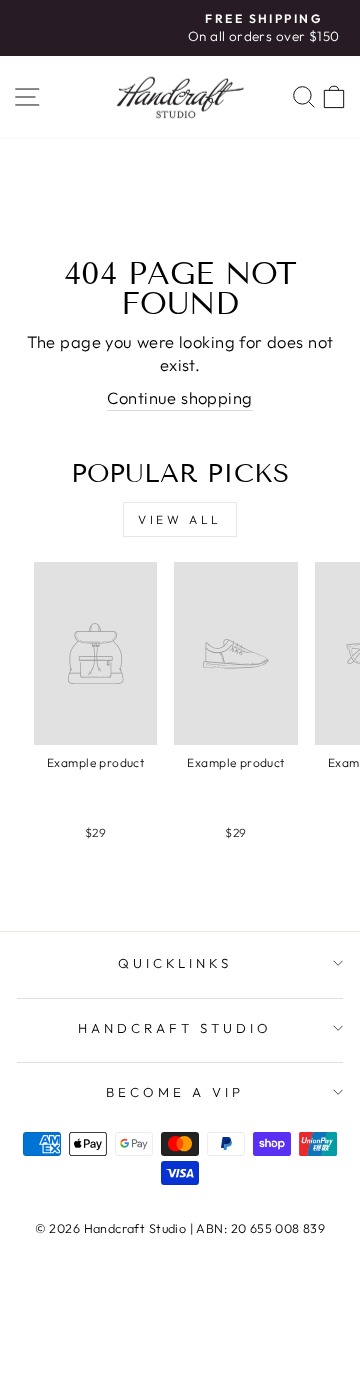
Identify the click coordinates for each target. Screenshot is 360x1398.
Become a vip (175, 1092)
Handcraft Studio (175, 1028)
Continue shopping (179, 397)
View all (180, 519)
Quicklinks (175, 963)
